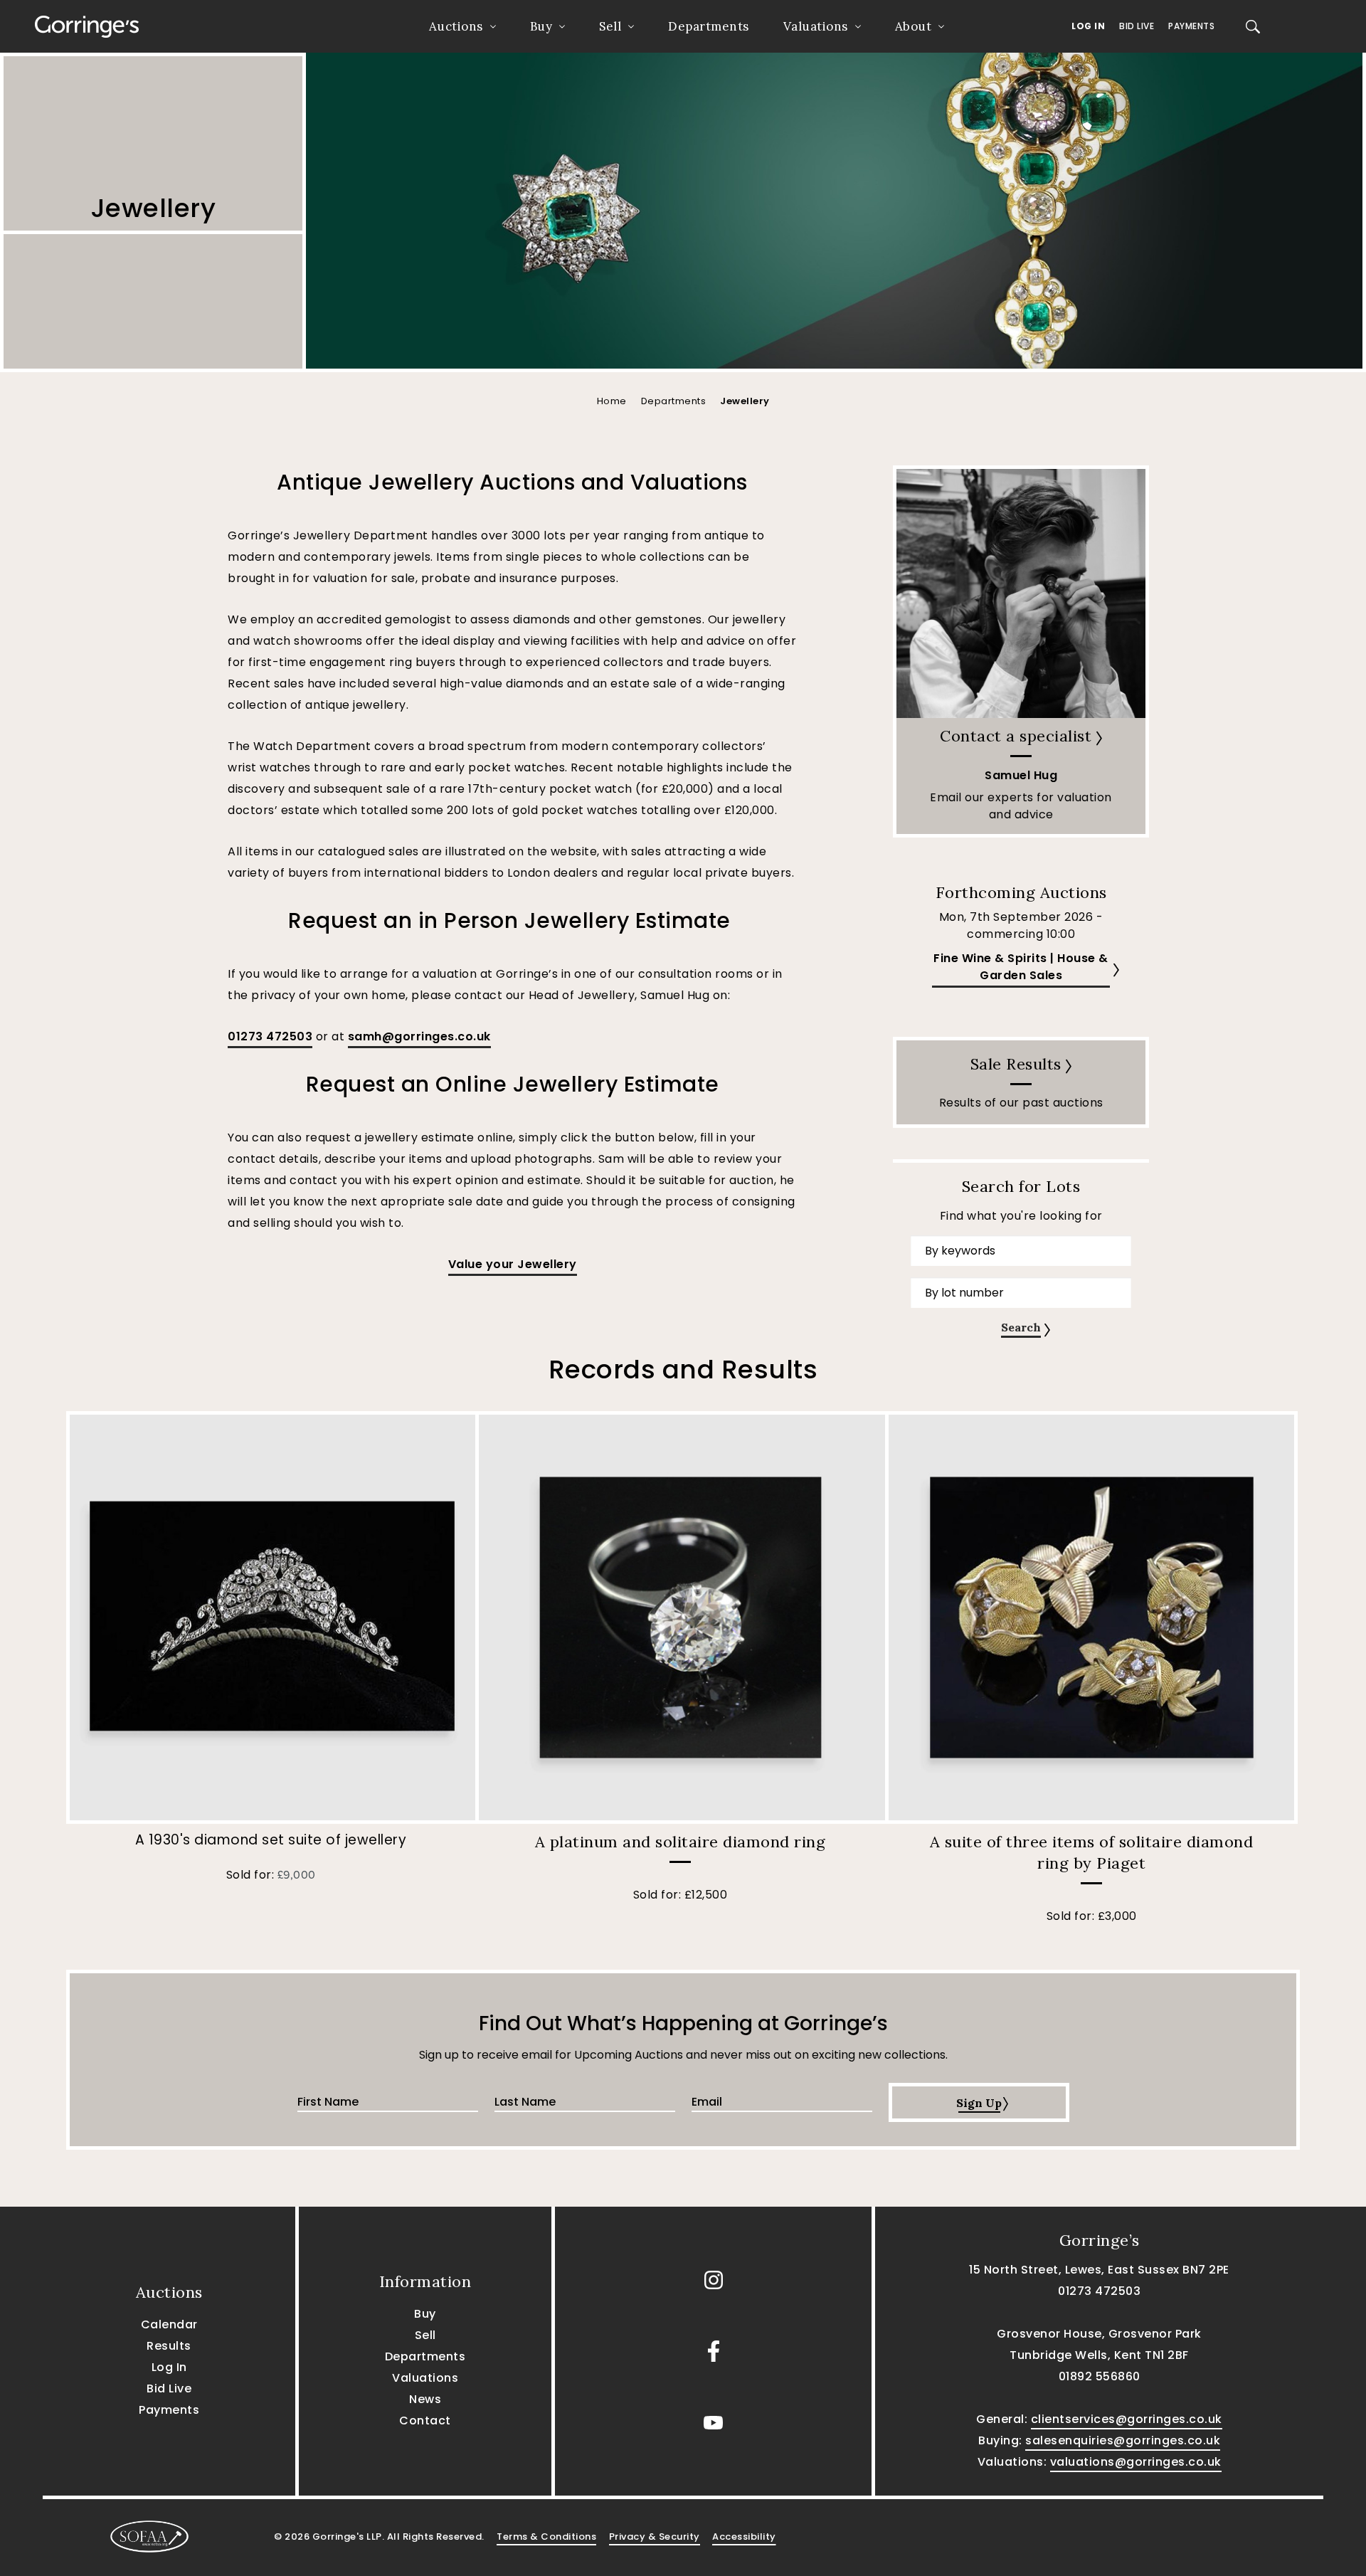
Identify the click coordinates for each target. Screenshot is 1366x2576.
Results (169, 2346)
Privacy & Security (655, 2537)
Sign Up (979, 2103)
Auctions (456, 26)
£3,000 (1117, 1916)
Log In (1088, 26)
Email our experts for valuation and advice (1021, 806)
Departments (709, 26)
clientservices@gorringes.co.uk (1127, 2419)
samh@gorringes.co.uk (419, 1036)
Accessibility (744, 2537)
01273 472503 (270, 1036)
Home (612, 401)
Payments (1191, 26)
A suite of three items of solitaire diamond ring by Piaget (1092, 1852)
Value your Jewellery (513, 1264)
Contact (425, 2421)
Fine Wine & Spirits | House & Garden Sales (1021, 967)
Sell (610, 26)
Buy (541, 26)
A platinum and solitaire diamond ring (681, 1842)
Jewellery (745, 401)
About (914, 26)
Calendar (169, 2324)
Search (1021, 1327)
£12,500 (706, 1895)
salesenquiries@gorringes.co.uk (1123, 2440)
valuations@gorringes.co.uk (1136, 2462)
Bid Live (1137, 26)
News (425, 2399)
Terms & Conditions (546, 2537)
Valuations (816, 26)
